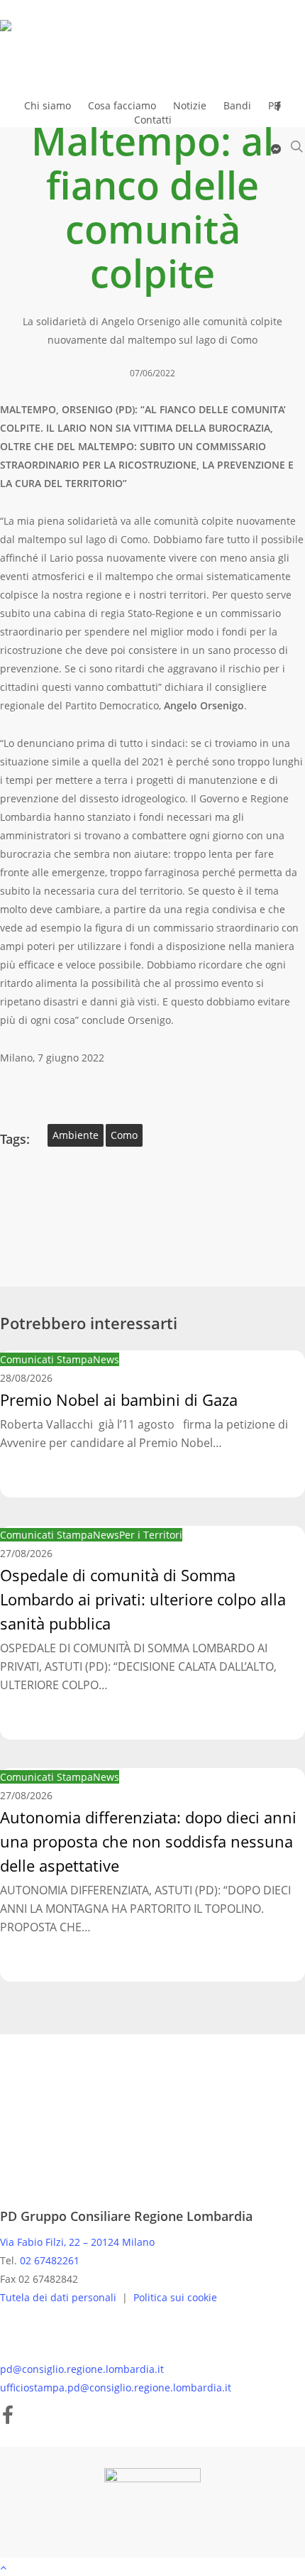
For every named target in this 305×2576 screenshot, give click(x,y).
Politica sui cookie (175, 2297)
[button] (152, 2567)
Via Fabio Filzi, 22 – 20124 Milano (77, 2242)
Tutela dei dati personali (60, 2297)
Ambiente (76, 1135)
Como (124, 1135)
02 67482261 (50, 2260)
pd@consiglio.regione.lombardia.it (82, 2369)
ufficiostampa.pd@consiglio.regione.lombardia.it (116, 2387)
